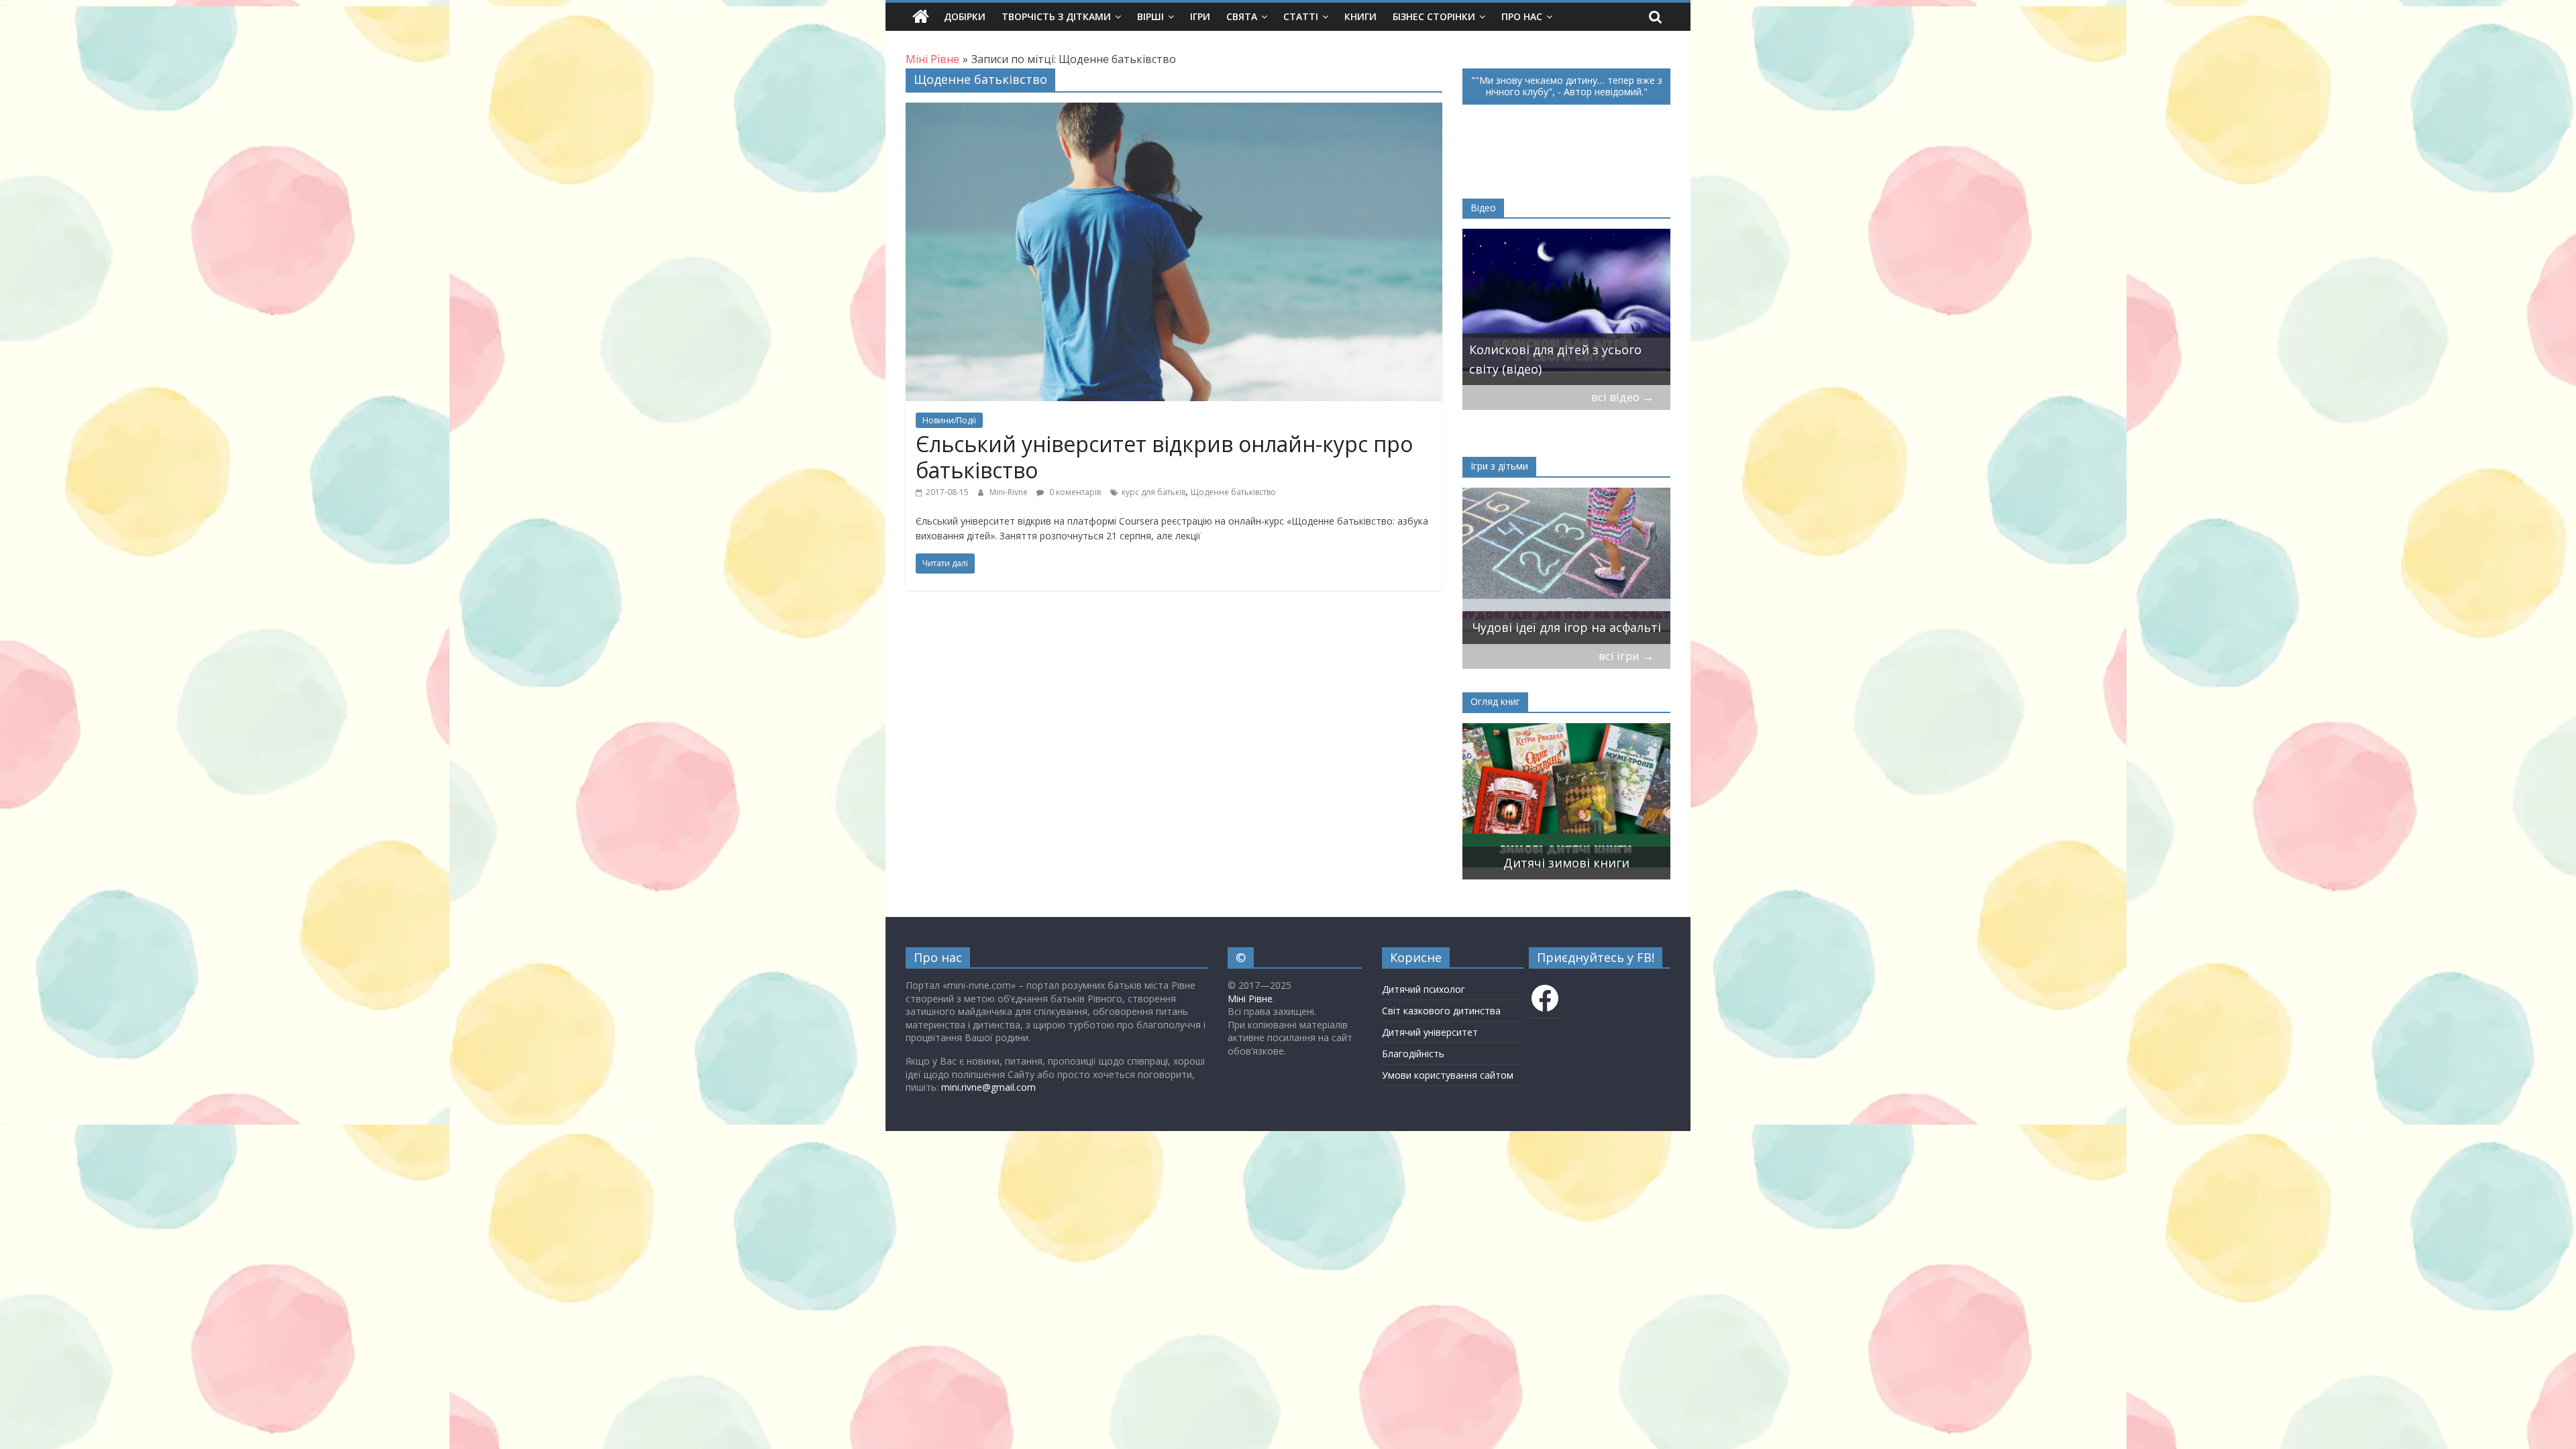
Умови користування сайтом (1448, 1075)
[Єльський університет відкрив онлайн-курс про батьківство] (1174, 111)
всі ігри (1626, 656)
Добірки (965, 16)
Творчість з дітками (1056, 16)
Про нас (1522, 16)
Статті (1301, 16)
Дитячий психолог (1424, 989)
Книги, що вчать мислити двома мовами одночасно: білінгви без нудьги (1550, 844)
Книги (1360, 16)
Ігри (1200, 16)
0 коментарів (1074, 492)
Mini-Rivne (1010, 492)
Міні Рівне (1250, 999)
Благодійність (1413, 1054)
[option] (1566, 307)
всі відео (1622, 397)
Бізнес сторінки (1434, 16)
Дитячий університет (1430, 1032)
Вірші (1150, 16)
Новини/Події (949, 420)
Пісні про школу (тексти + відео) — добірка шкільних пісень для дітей (1566, 350)
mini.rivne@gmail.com (988, 1087)
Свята (1242, 16)
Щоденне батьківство (1233, 492)
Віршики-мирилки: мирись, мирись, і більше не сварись (1556, 618)
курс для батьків (1153, 492)
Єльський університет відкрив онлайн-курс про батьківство (1164, 457)
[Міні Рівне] (921, 17)
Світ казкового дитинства (1441, 1011)
